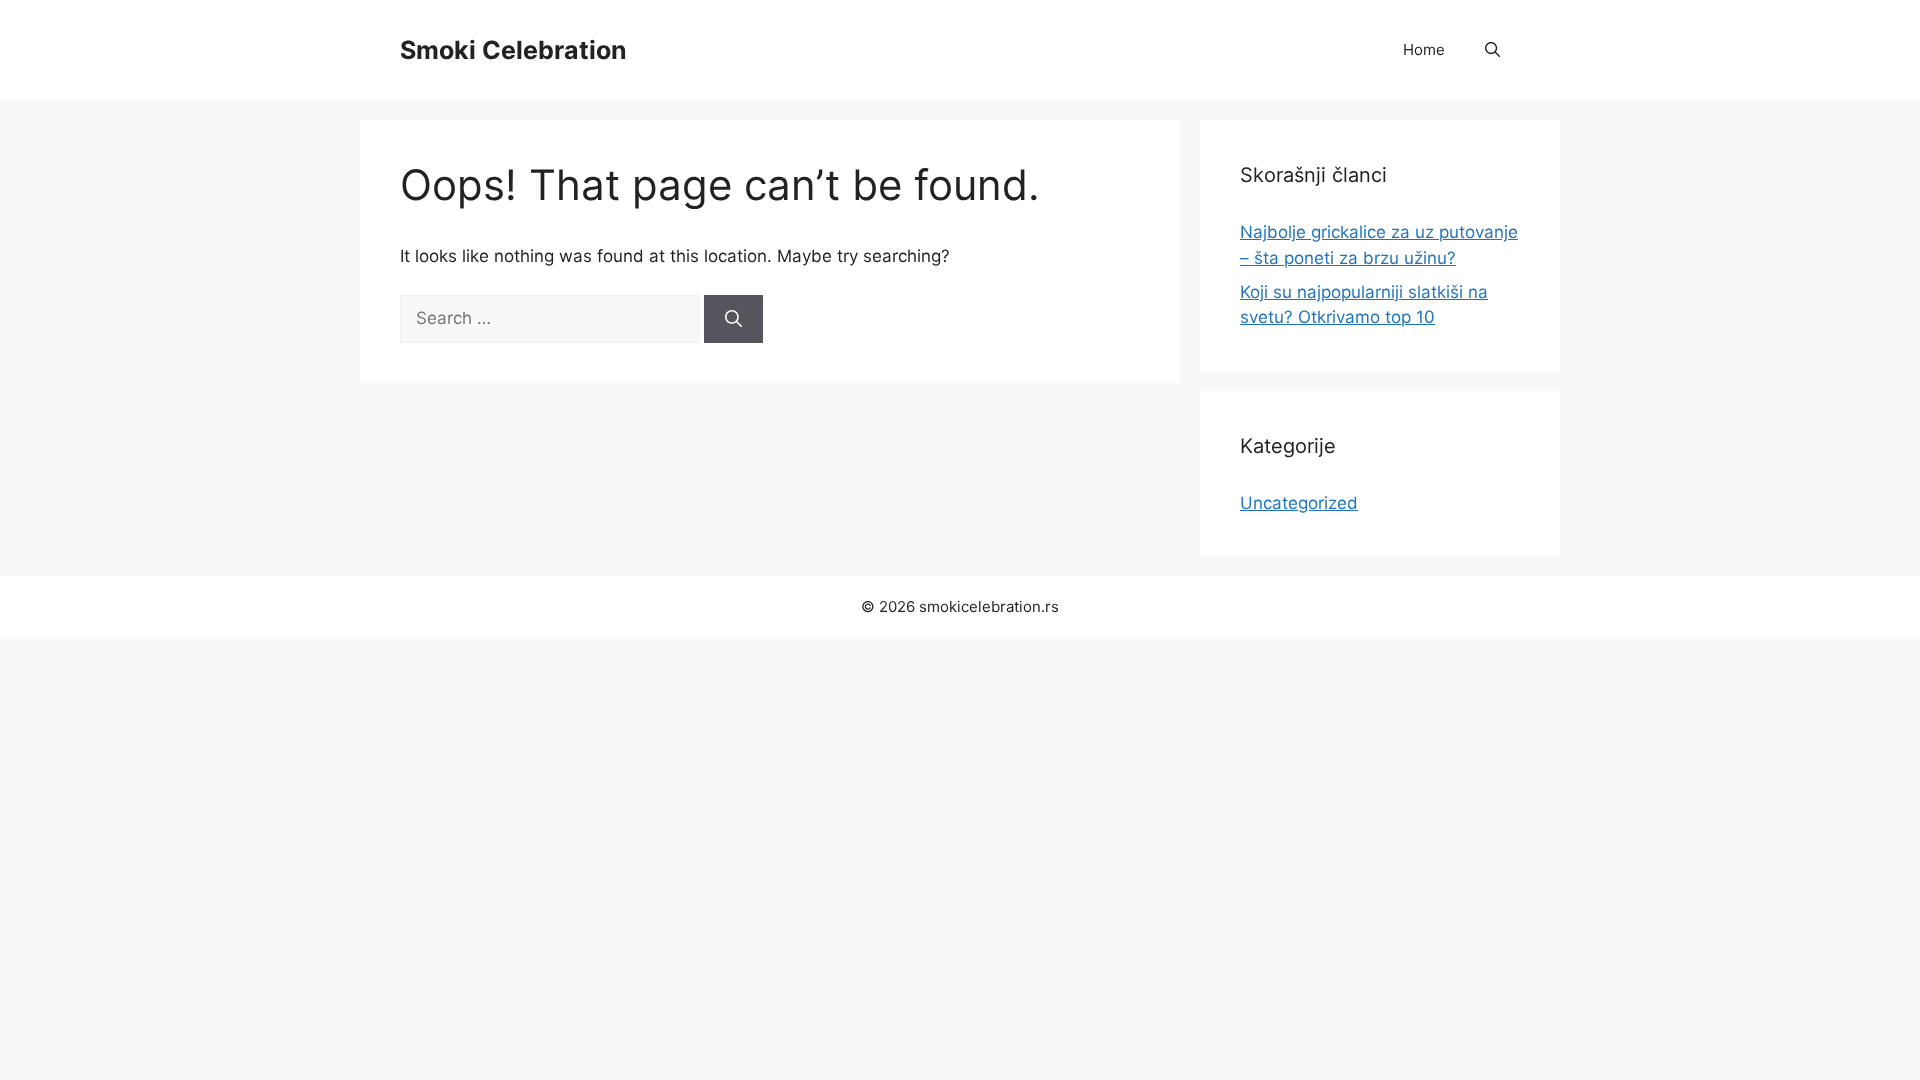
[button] (1492, 50)
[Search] (733, 319)
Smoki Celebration (513, 50)
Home (1424, 49)
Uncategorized (1299, 503)
